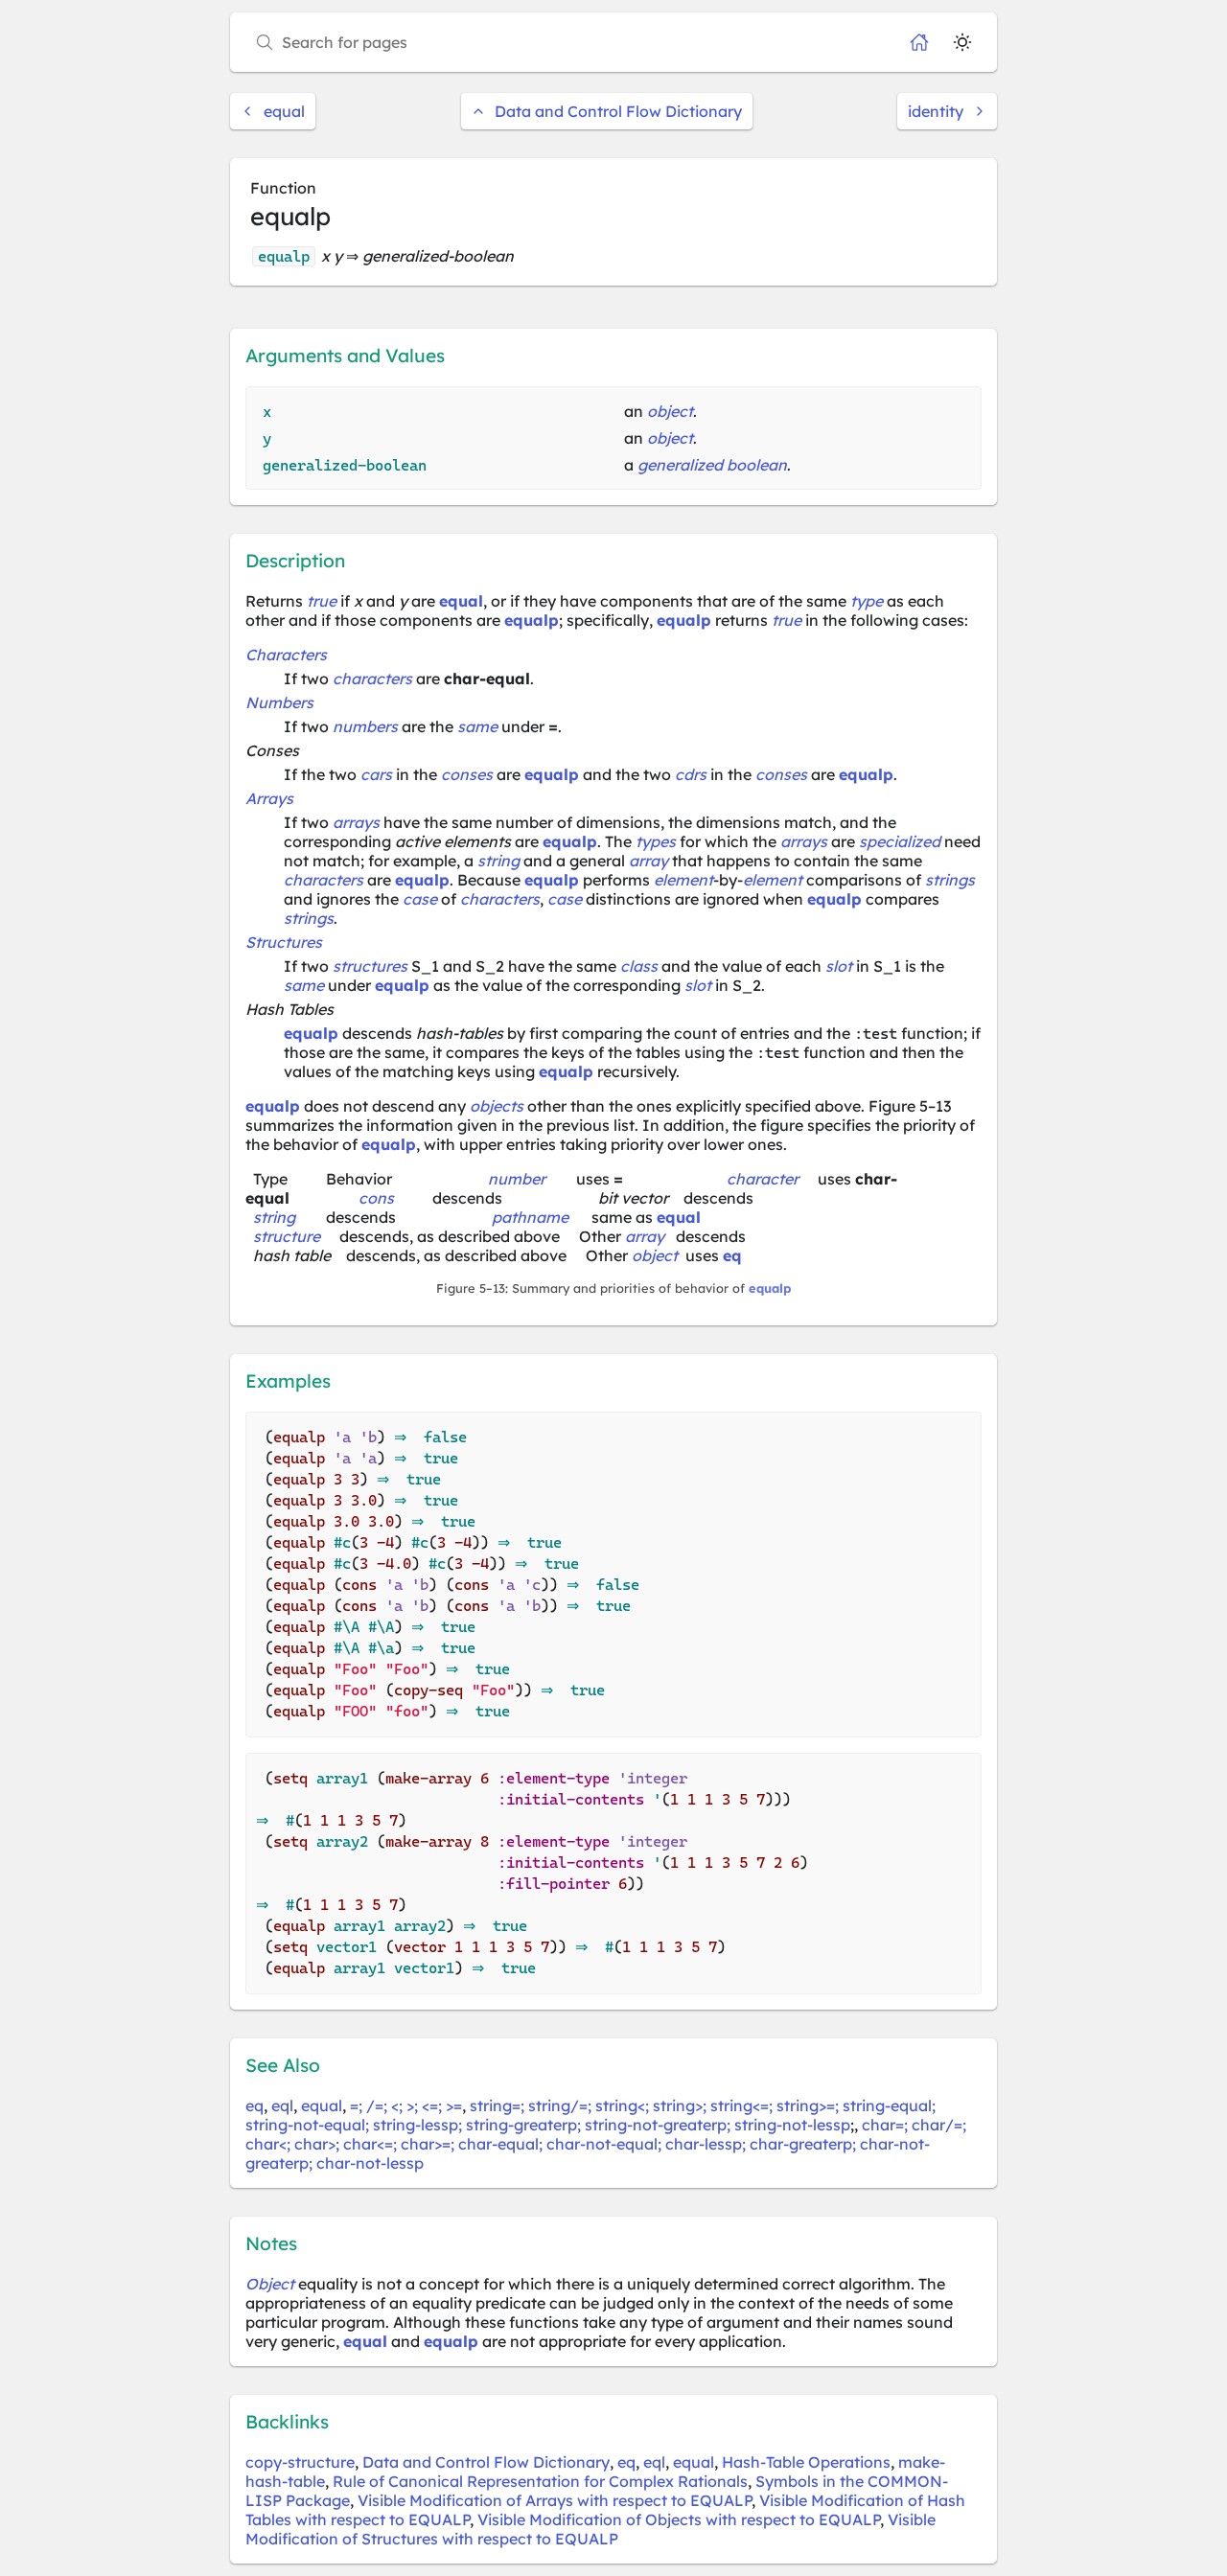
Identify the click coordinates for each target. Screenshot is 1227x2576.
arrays (356, 822)
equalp (532, 620)
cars (376, 774)
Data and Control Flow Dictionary (618, 111)
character (763, 1179)
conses (467, 774)
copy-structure (300, 2462)
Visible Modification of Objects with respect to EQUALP (679, 2519)
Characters (286, 655)
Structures (284, 942)
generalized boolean (712, 465)
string (498, 861)
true (322, 601)
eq (732, 1255)
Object (270, 2284)
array (648, 861)
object (670, 411)
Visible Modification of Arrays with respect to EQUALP (555, 2500)
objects (497, 1106)
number (517, 1179)
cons (376, 1198)
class (639, 966)
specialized (900, 841)
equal (284, 111)
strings (950, 880)
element (683, 880)
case (420, 899)
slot (839, 966)
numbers (365, 726)
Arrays (269, 798)
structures (370, 966)
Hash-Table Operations (806, 2462)
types (656, 841)
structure (287, 1236)
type (867, 601)
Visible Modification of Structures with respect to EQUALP (590, 2529)
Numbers (279, 702)
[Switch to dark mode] (962, 42)
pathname (530, 1217)
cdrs (691, 774)
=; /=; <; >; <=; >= (406, 2105)
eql (282, 2105)
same (477, 726)
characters (372, 678)
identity (936, 111)
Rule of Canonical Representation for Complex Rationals (540, 2481)
